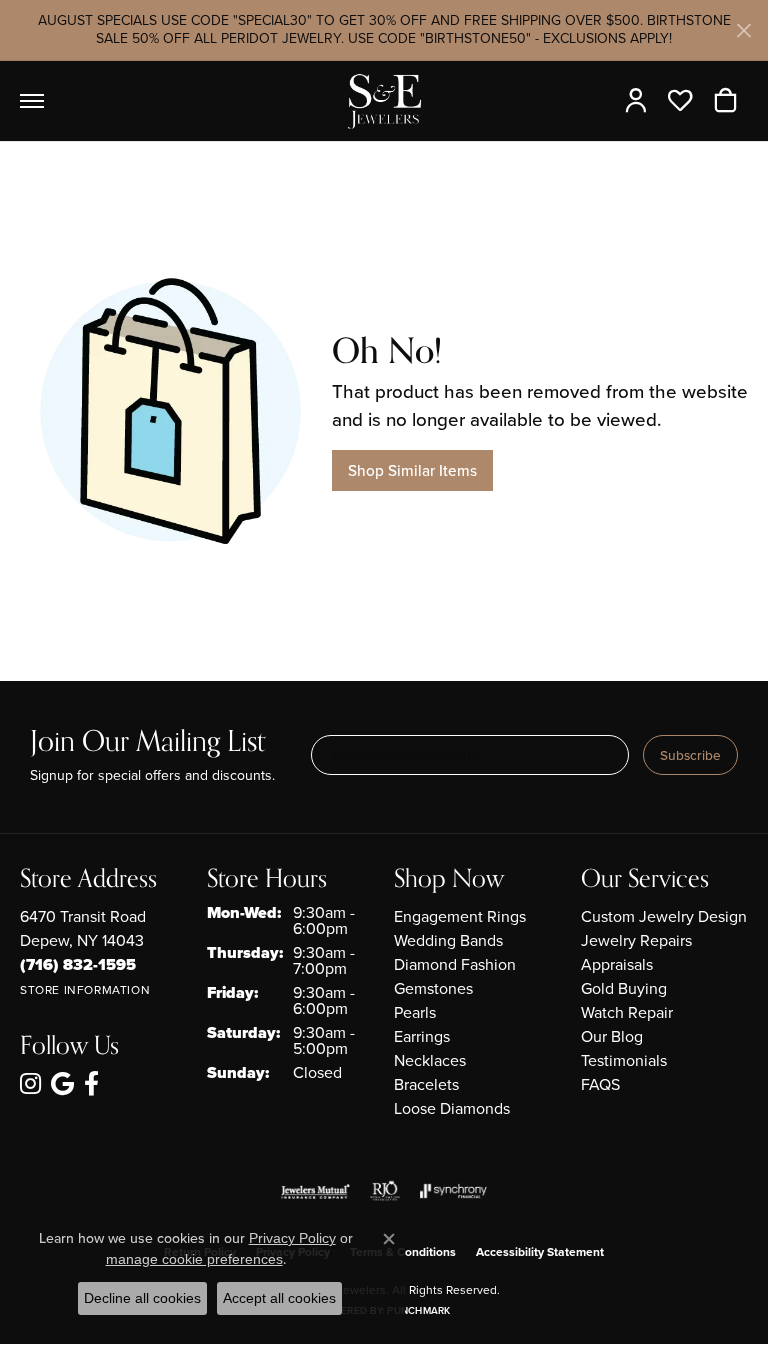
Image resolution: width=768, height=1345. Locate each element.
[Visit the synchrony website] (453, 1191)
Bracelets (426, 1084)
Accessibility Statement (540, 1252)
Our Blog (612, 1036)
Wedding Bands (448, 940)
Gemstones (433, 988)
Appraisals (617, 964)
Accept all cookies (279, 1298)
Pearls (415, 1012)
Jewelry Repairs (636, 940)
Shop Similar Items (412, 470)
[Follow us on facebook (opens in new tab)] (91, 1084)
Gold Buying (624, 988)
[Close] (743, 30)
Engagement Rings (460, 916)
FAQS (600, 1084)
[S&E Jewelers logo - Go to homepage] (384, 101)
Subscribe (690, 755)
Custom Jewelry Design (664, 916)
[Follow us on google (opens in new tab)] (62, 1084)
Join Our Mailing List (147, 742)
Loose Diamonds (452, 1108)
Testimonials (624, 1060)
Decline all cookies (142, 1298)
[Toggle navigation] (32, 101)
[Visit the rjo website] (385, 1191)
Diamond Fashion (455, 964)
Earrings (422, 1036)
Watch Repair (627, 1012)
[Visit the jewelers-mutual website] (315, 1191)
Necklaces (430, 1060)
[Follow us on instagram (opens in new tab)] (30, 1084)
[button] (640, 101)
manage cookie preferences (194, 1259)
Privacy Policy (292, 1238)
